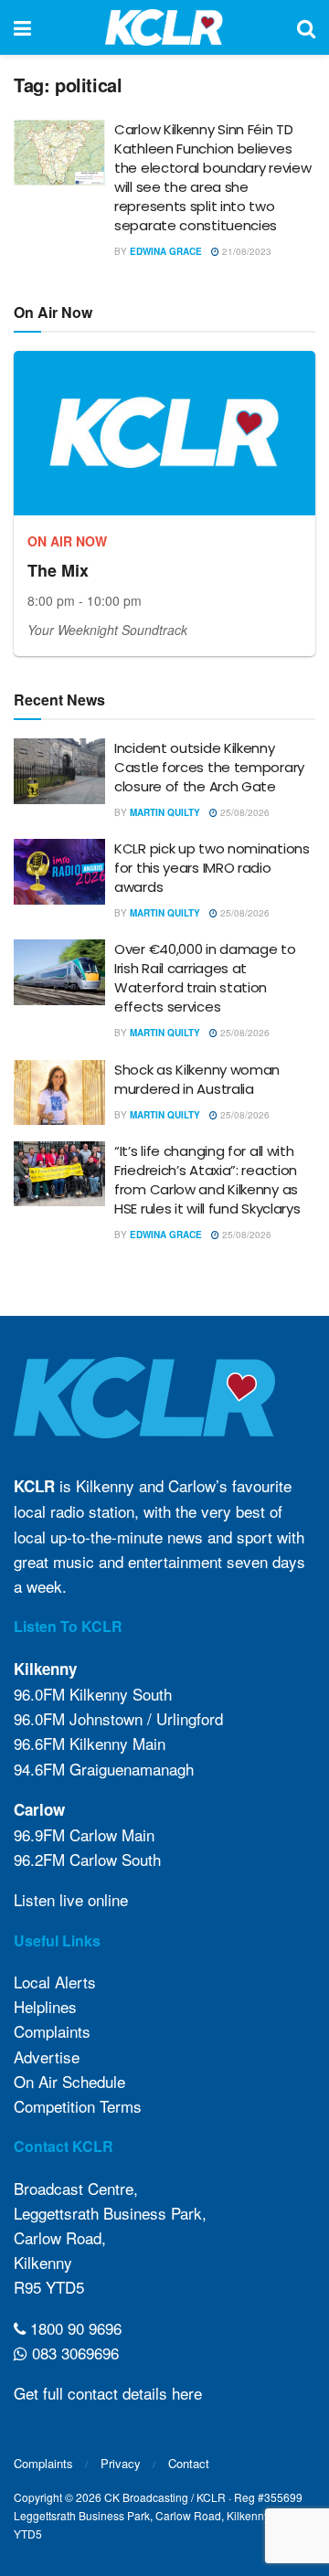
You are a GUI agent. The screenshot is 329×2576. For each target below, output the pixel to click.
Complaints (52, 2031)
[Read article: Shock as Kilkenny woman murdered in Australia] (59, 1093)
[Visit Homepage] (164, 27)
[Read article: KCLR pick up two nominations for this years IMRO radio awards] (59, 872)
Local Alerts (55, 1982)
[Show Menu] (22, 27)
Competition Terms (78, 2106)
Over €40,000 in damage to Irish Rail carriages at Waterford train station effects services (205, 978)
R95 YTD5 (49, 2287)
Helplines (45, 2006)
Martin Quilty (165, 812)
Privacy (121, 2463)
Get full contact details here (108, 2393)
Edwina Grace (166, 251)
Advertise (47, 2057)
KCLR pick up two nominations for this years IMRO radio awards (212, 868)
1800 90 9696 (74, 2328)
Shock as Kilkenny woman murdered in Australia (197, 1079)
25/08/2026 (244, 812)
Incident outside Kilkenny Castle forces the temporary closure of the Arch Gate (209, 767)
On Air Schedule (69, 2081)
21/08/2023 (245, 251)
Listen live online (71, 1899)
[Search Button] (306, 27)
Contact (189, 2463)
